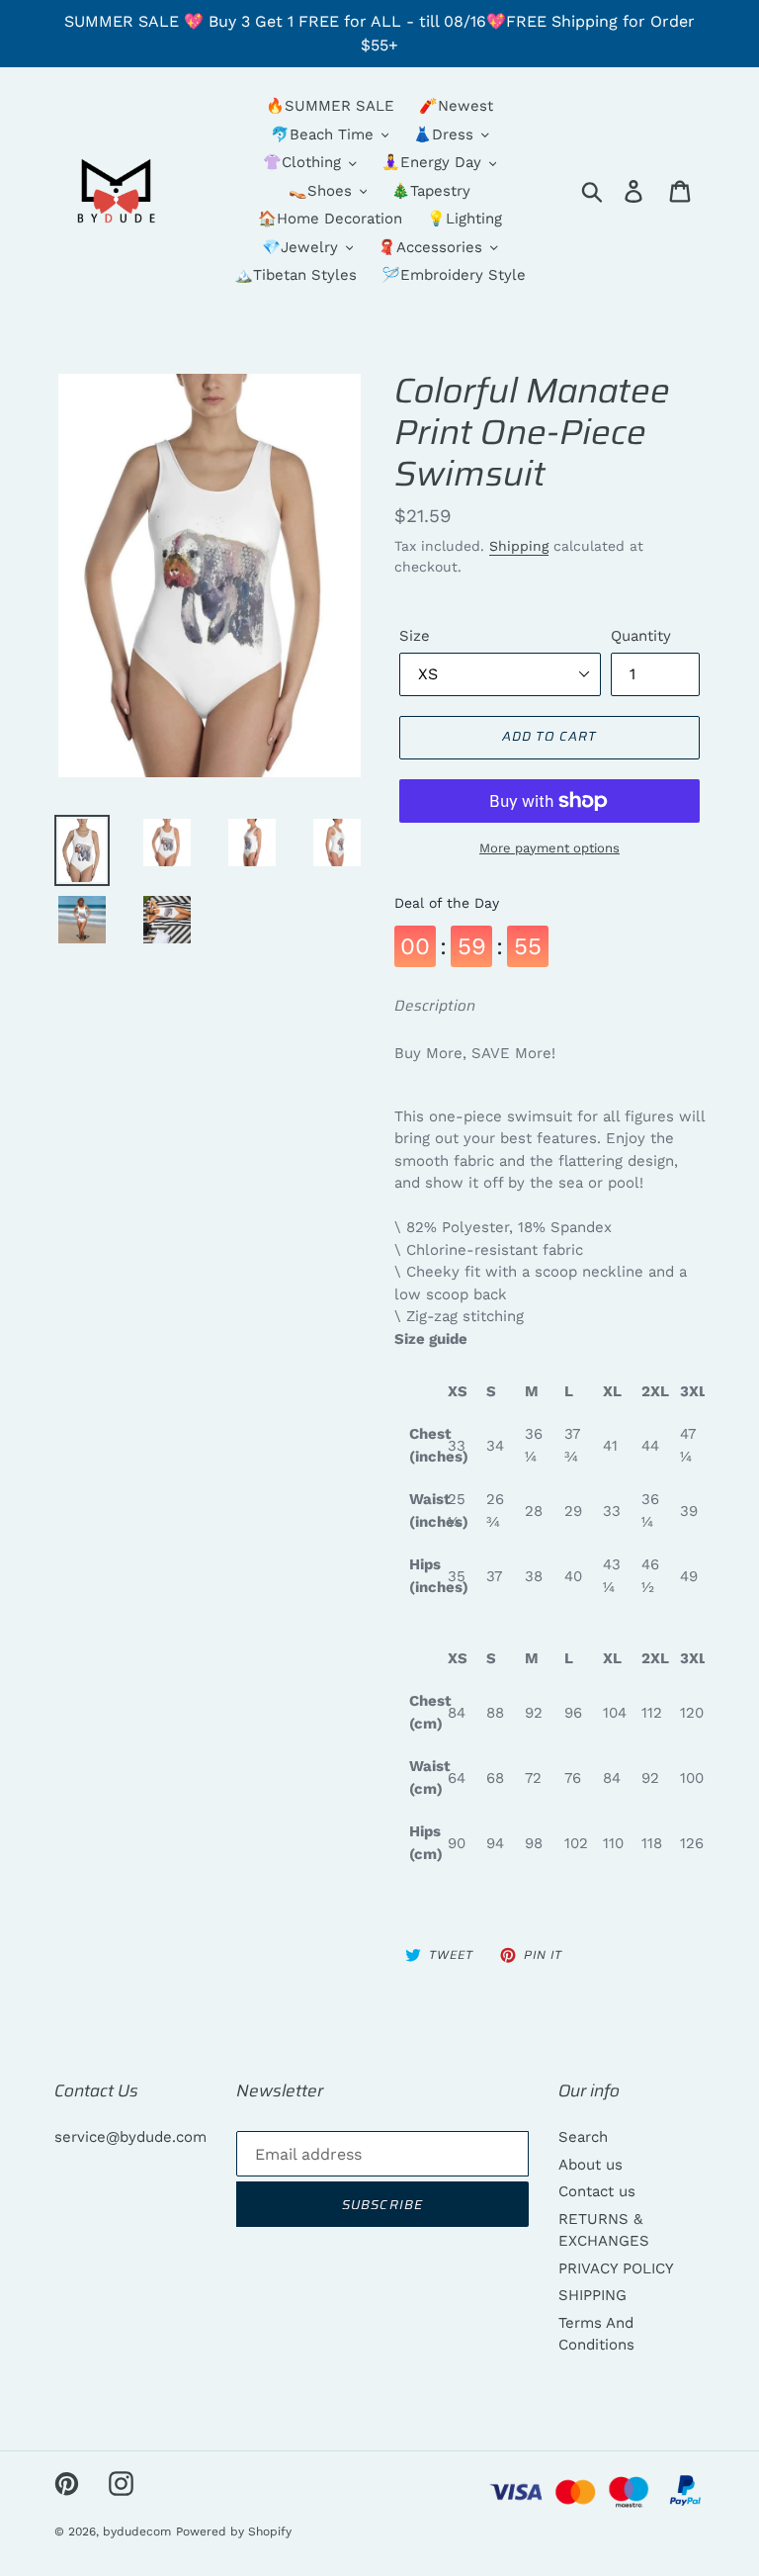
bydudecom (137, 2532)
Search (583, 2137)
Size (415, 636)
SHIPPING (592, 2295)
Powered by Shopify (234, 2532)
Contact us (597, 2191)
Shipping (519, 546)
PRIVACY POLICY (616, 2268)
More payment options (549, 848)
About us (590, 2165)
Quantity (641, 636)
